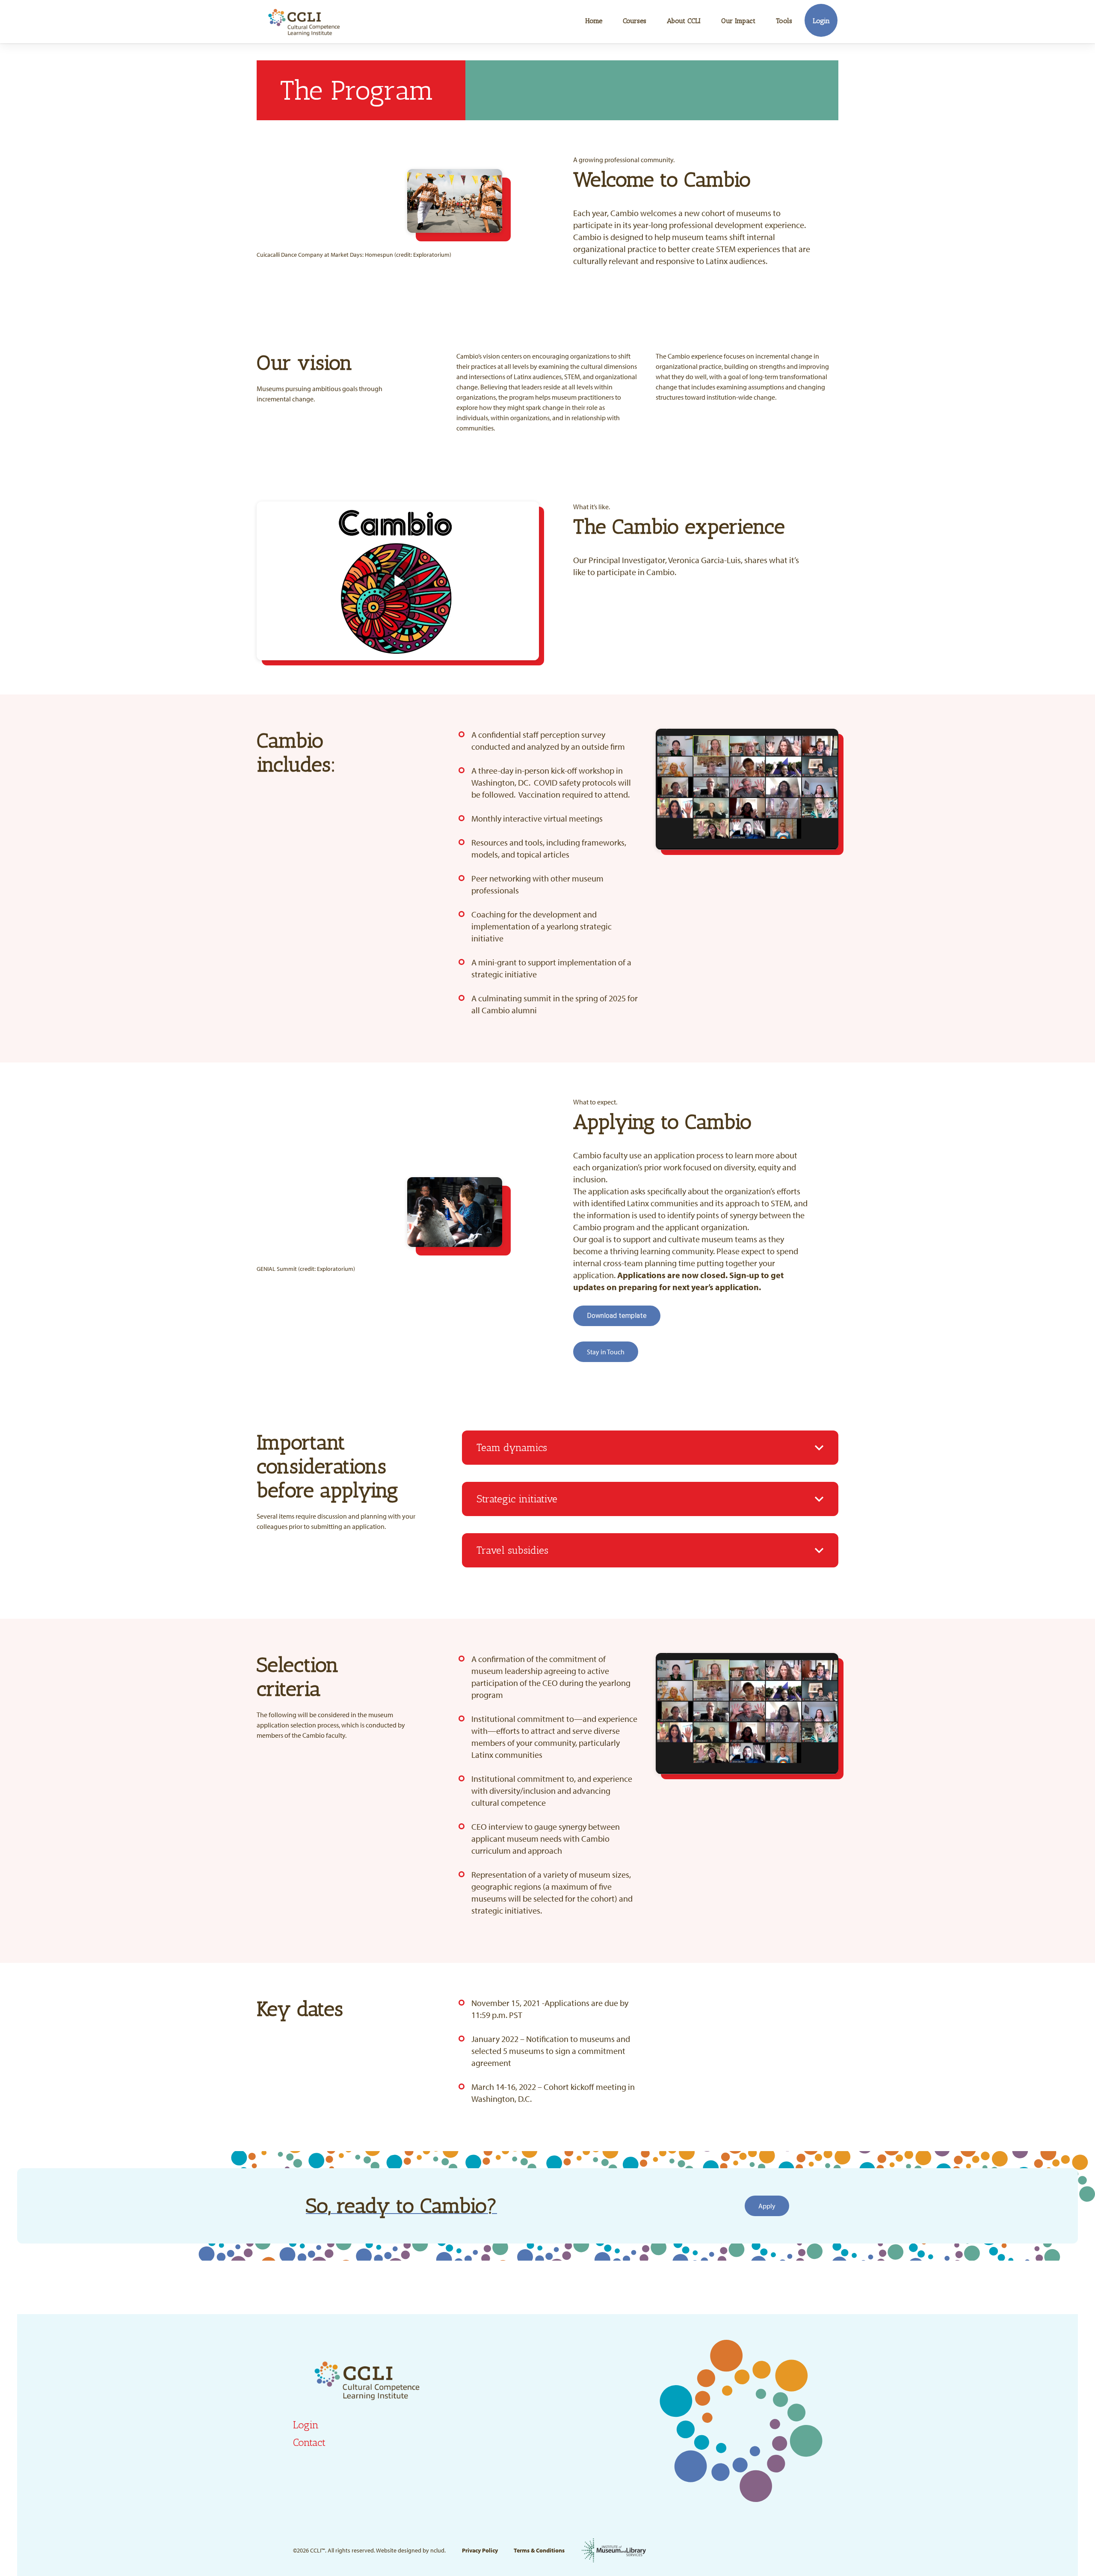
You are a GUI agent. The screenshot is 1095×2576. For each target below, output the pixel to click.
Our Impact (738, 21)
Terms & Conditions (539, 2550)
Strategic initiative (517, 1499)
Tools (784, 21)
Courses (635, 21)
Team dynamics (512, 1447)
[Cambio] (304, 22)
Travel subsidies (512, 1550)
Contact (309, 2442)
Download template (617, 1316)
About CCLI (684, 21)
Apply (767, 2206)
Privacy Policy (480, 2550)
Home (594, 21)
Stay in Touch (606, 1352)
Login (821, 21)
